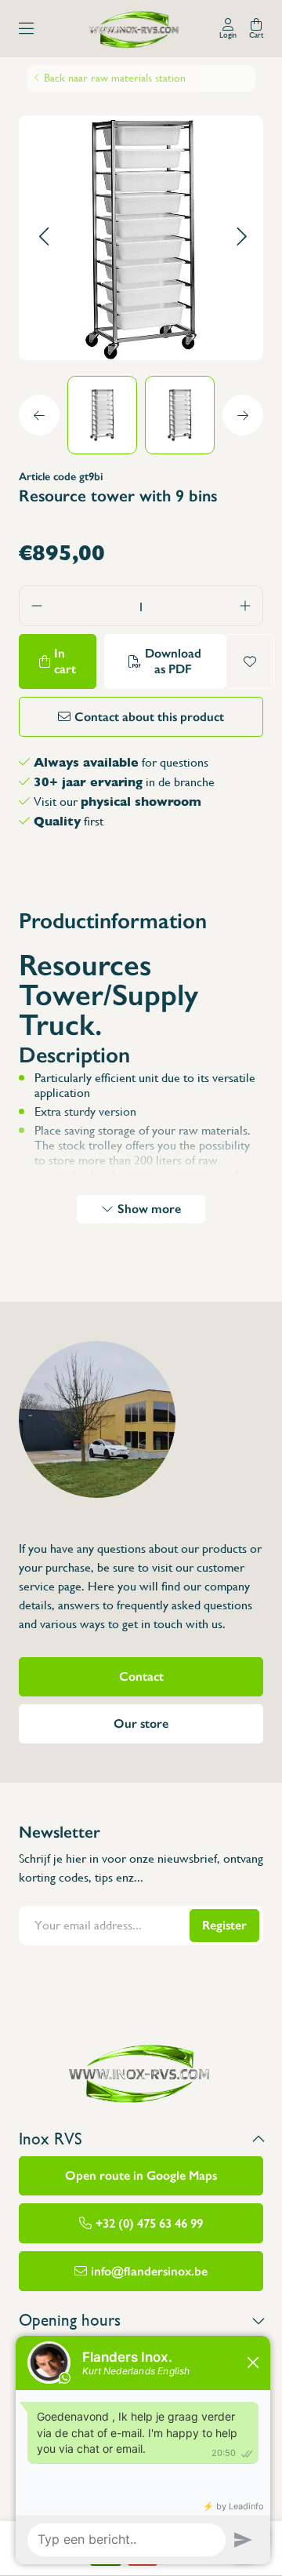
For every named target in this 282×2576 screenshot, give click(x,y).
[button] (43, 237)
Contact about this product (149, 717)
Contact (141, 1676)
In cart (65, 661)
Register (224, 1925)
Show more (149, 1209)
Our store (141, 1723)
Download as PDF (173, 661)
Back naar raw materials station (115, 78)
